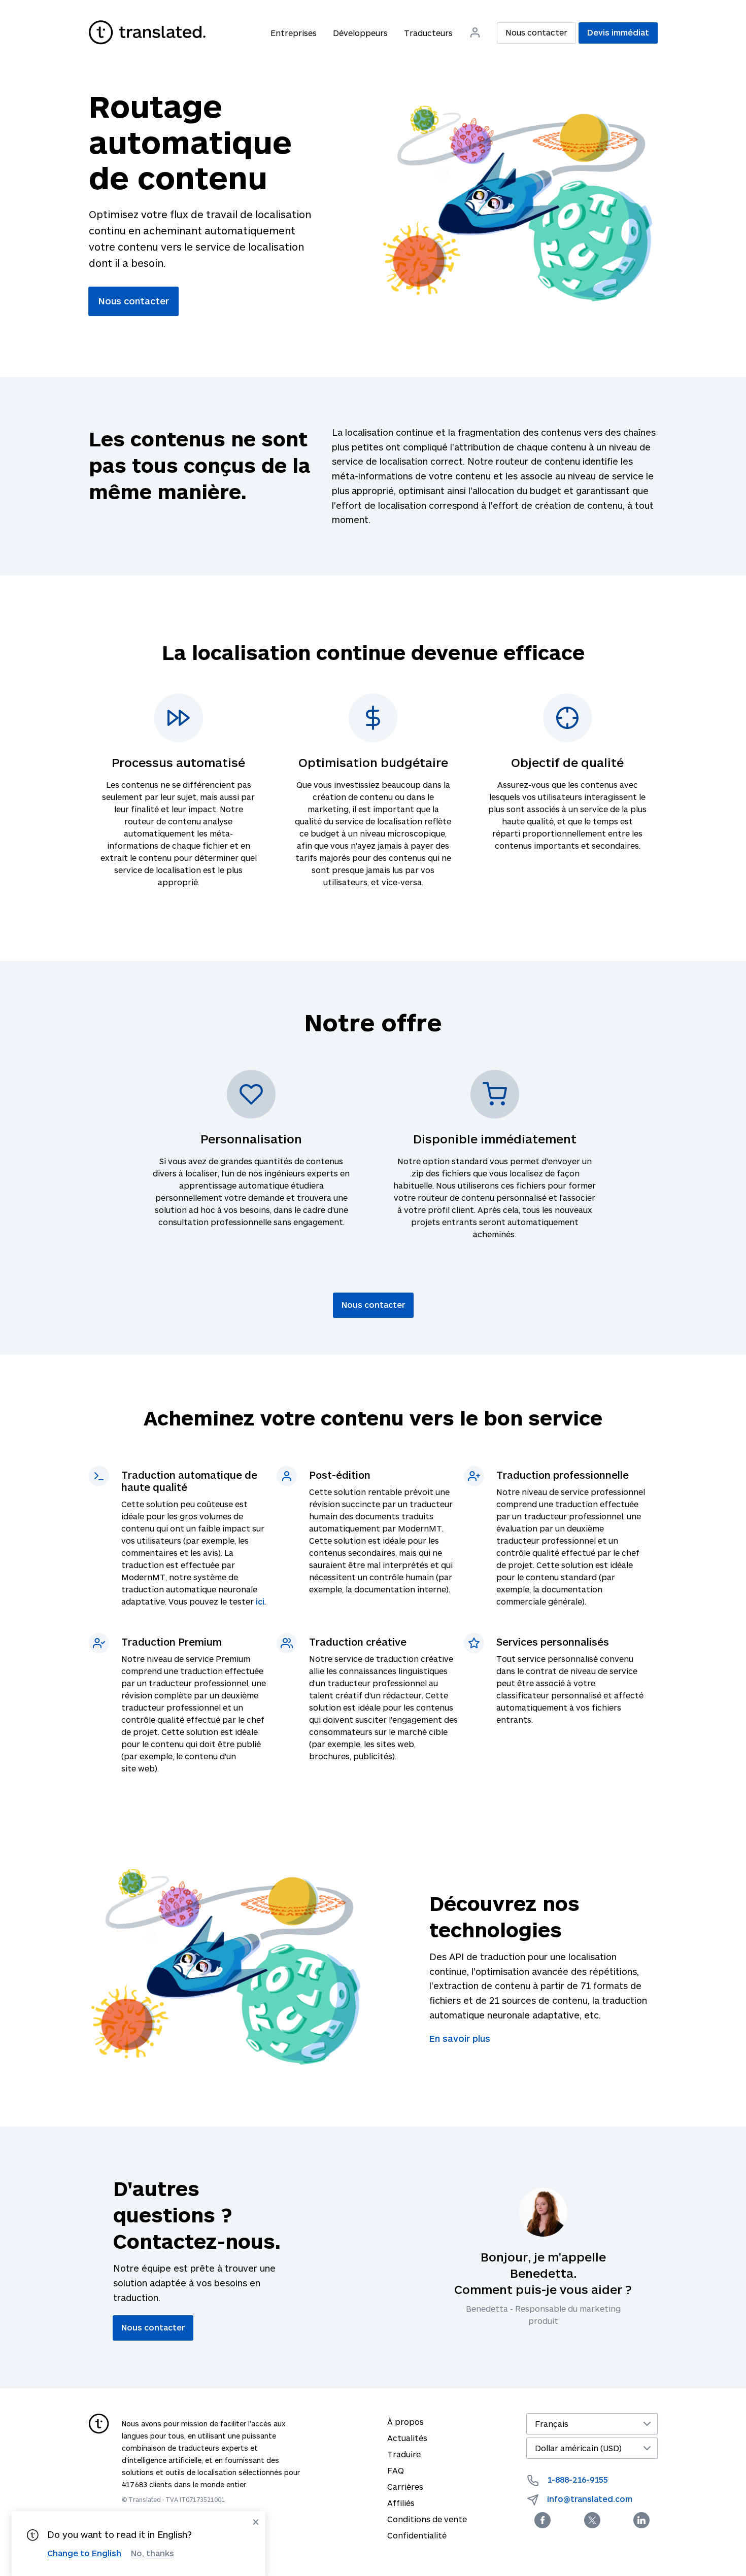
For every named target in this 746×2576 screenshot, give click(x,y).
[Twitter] (592, 2520)
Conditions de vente (427, 2519)
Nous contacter (536, 32)
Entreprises (294, 33)
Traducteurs (428, 33)
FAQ (396, 2470)
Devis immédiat (618, 32)
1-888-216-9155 (578, 2479)
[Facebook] (542, 2520)
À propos (405, 2422)
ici (260, 1601)
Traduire (404, 2454)
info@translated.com (590, 2499)
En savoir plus (460, 2038)
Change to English (84, 2553)
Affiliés (401, 2503)
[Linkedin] (641, 2520)
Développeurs (360, 33)
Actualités (407, 2438)
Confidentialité (417, 2535)
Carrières (405, 2486)
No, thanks (152, 2553)
